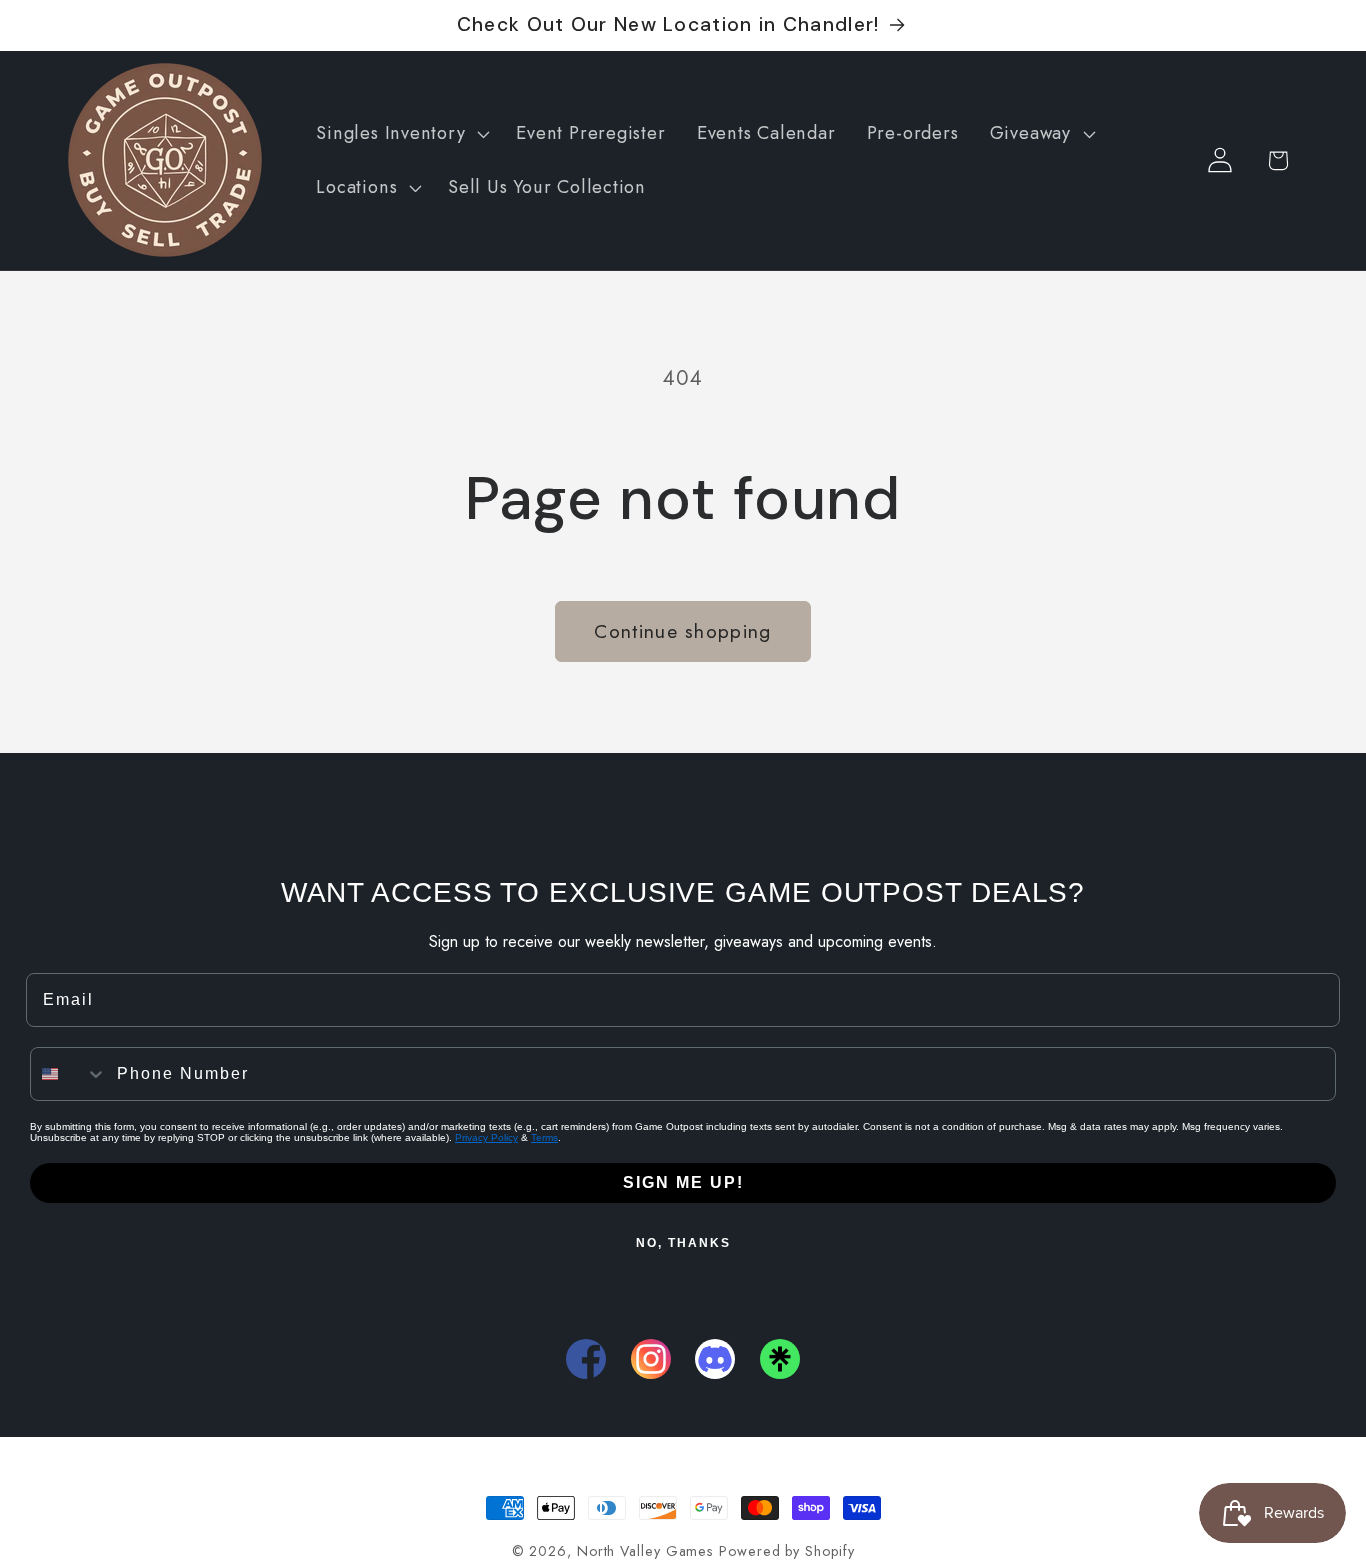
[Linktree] (780, 1359)
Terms (544, 1137)
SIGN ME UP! (683, 1182)
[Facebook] (586, 1359)
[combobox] (69, 1074)
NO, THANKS (683, 1243)
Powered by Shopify (786, 1551)
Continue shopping (682, 631)
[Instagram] (651, 1359)
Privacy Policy (486, 1137)
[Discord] (715, 1359)
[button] (401, 134)
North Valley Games (645, 1551)
